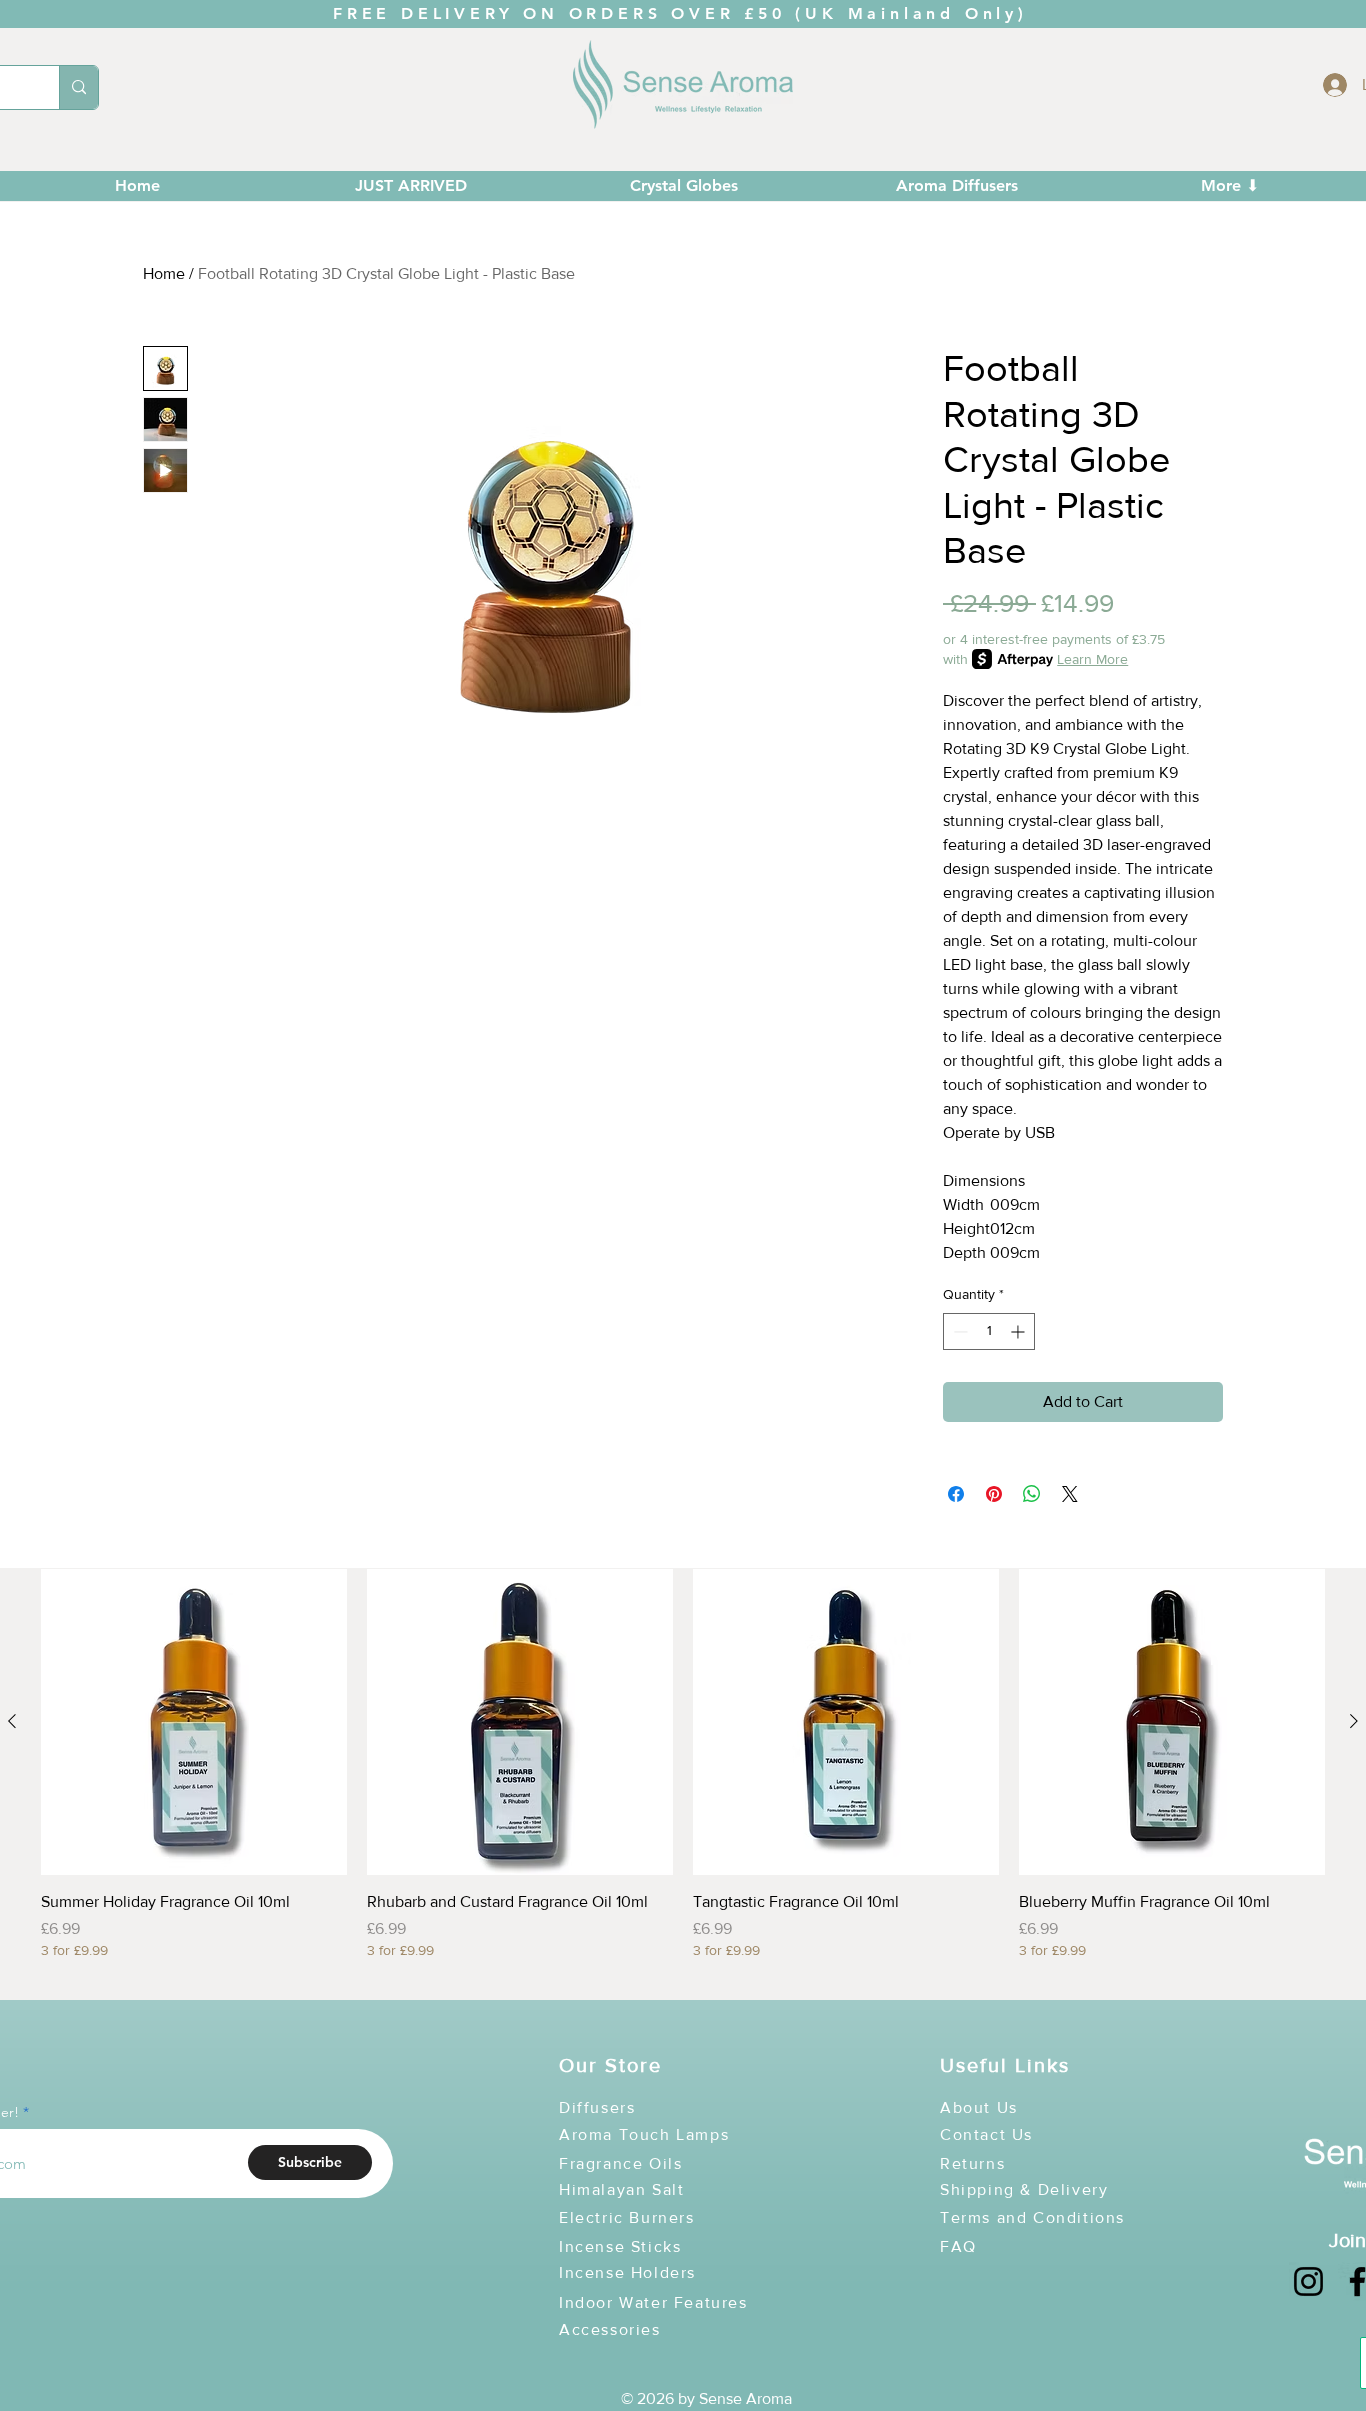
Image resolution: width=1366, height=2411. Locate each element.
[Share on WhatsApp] (1032, 1494)
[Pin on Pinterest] (994, 1494)
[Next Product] (1354, 1721)
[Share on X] (1070, 1494)
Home (164, 273)
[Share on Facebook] (956, 1494)
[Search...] (78, 87)
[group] (683, 1776)
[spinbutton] (989, 1331)
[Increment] (1019, 1331)
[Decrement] (958, 1331)
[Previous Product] (12, 1721)
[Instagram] (1308, 2281)
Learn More (1092, 659)
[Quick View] (194, 1722)
